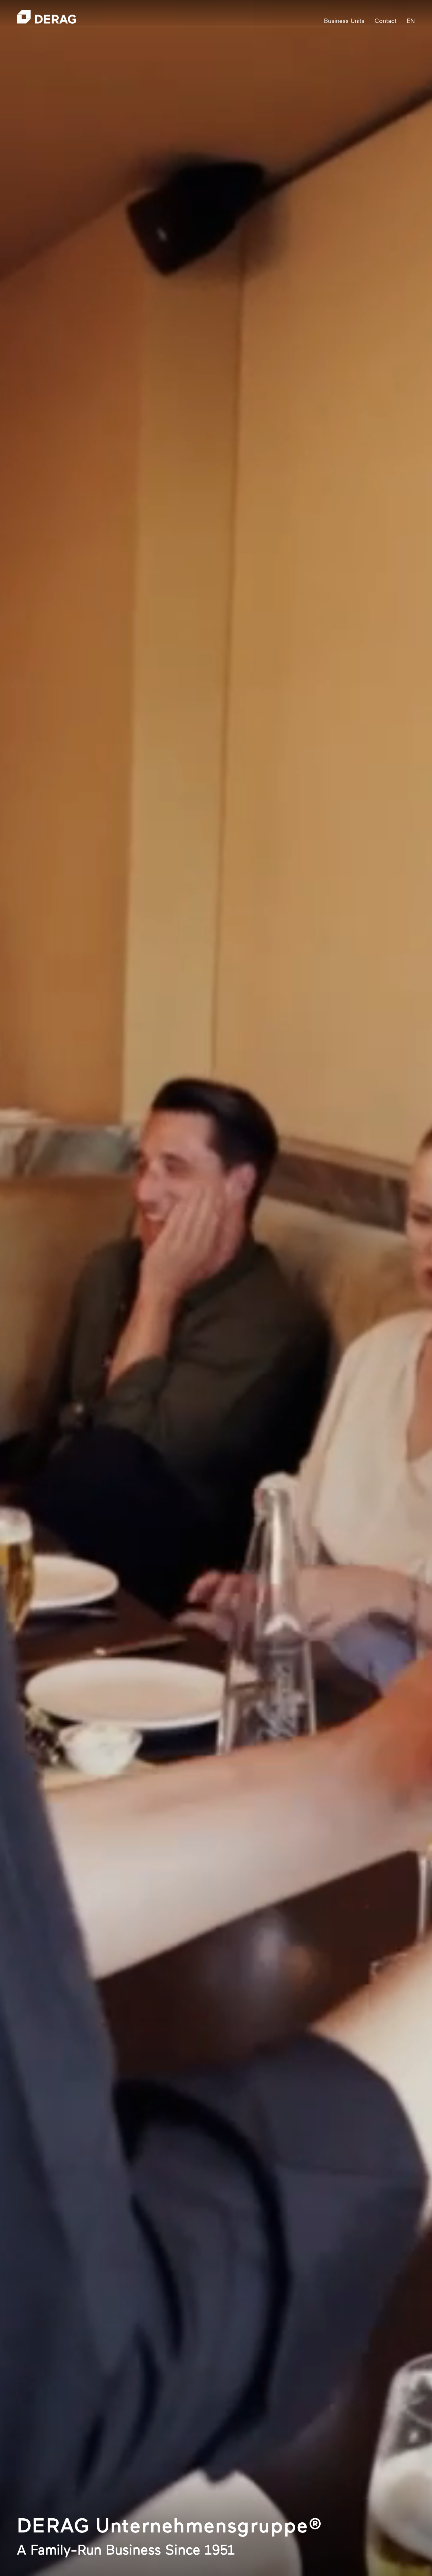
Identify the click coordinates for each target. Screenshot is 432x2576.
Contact (386, 22)
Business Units (344, 22)
